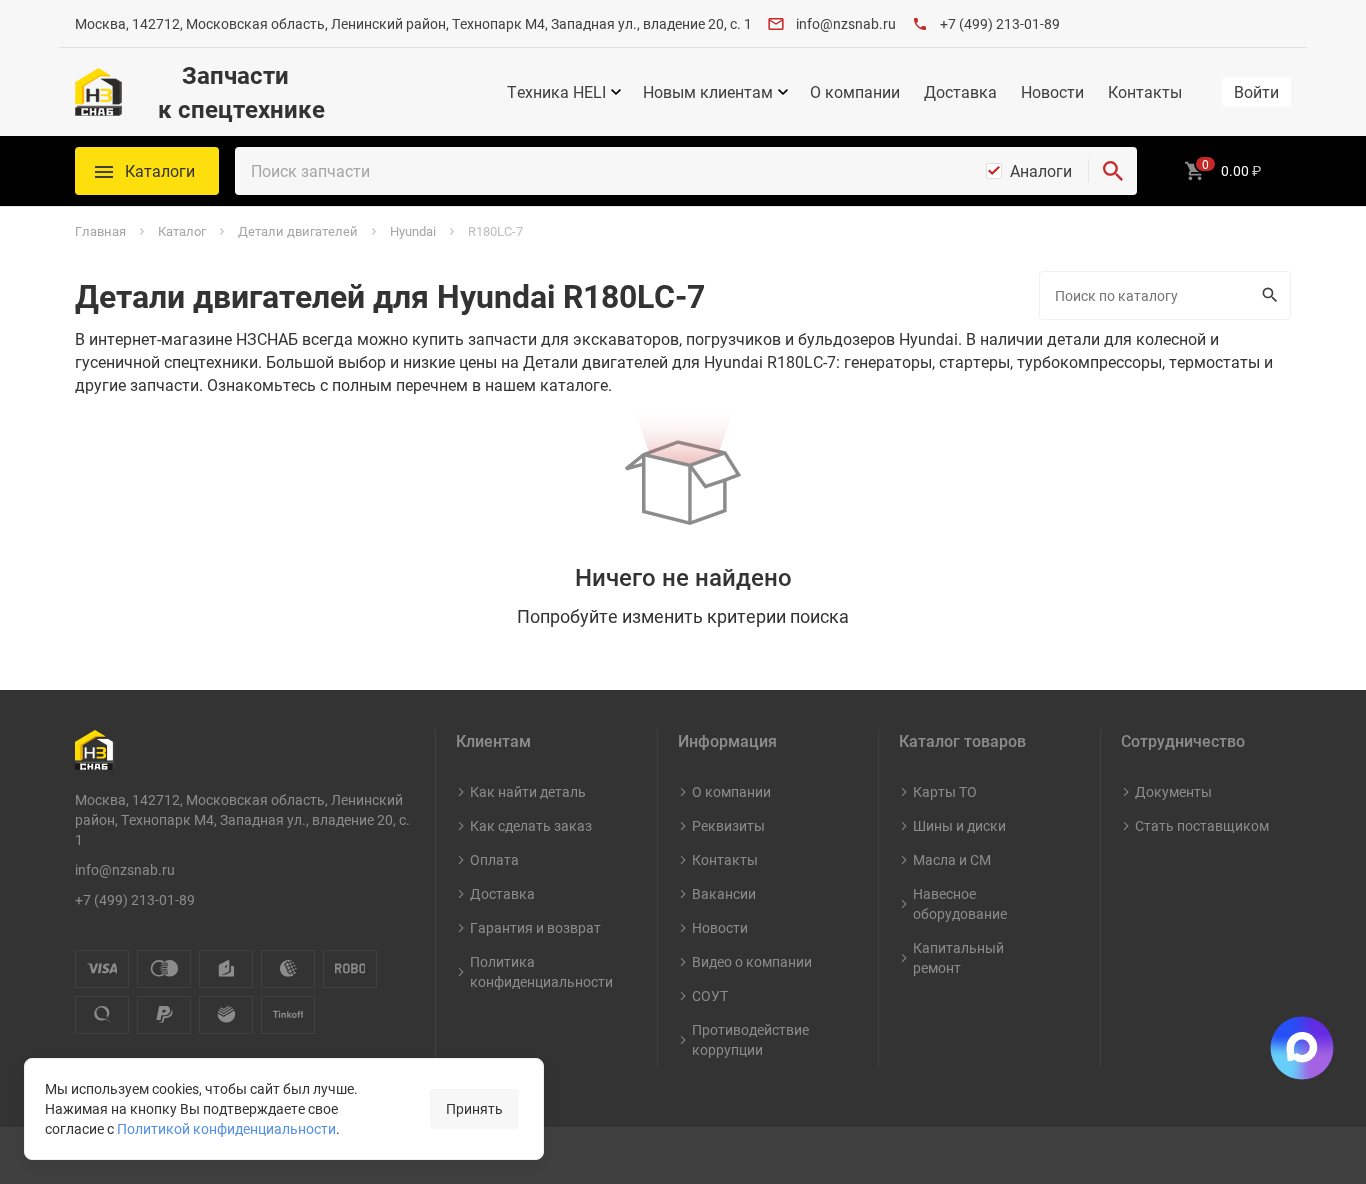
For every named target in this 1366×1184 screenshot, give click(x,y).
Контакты (1145, 92)
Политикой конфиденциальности (226, 1128)
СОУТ (710, 995)
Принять (474, 1108)
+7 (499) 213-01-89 (1000, 23)
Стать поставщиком (1202, 825)
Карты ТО (945, 791)
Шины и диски (959, 825)
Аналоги (1041, 171)
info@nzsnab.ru (846, 23)
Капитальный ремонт (958, 957)
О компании (855, 92)
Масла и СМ (952, 859)
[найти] (1113, 171)
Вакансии (724, 893)
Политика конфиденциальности (541, 971)
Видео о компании (752, 961)
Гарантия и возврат (535, 927)
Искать (1272, 295)
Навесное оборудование (960, 903)
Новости (1052, 92)
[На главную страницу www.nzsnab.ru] (98, 92)
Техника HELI (556, 92)
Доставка (960, 92)
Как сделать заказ (531, 825)
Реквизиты (728, 825)
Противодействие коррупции (750, 1039)
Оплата (494, 859)
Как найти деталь (528, 791)
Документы (1173, 791)
